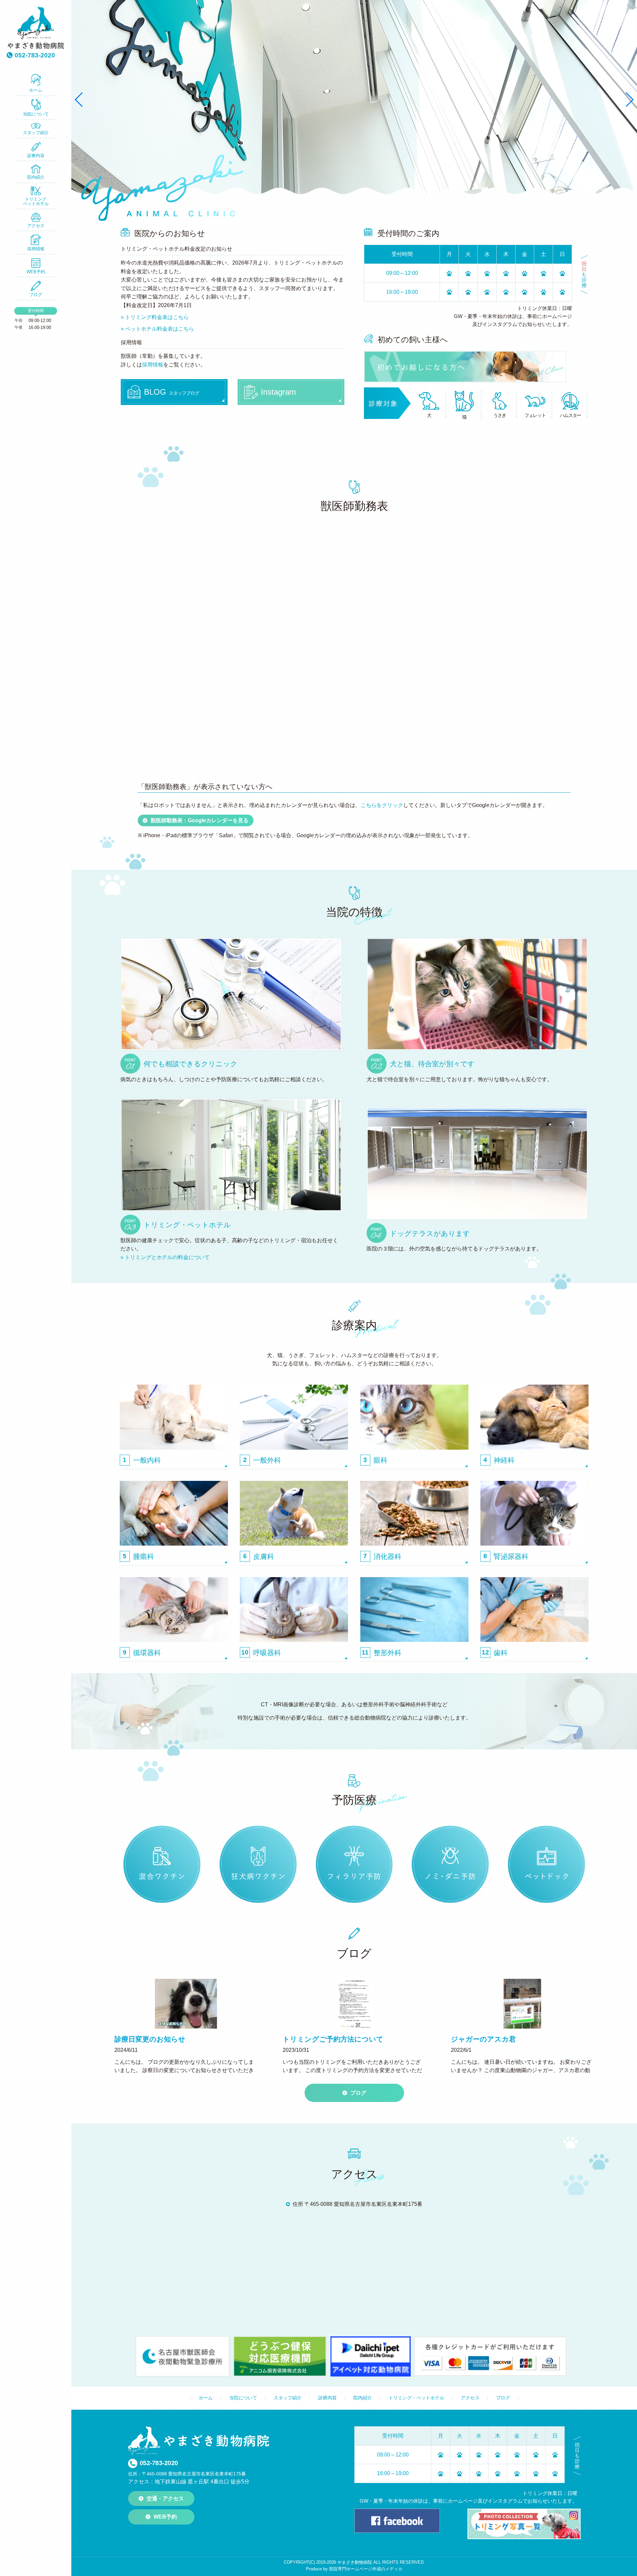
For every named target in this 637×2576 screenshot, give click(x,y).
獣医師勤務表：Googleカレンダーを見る (200, 820)
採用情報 (36, 249)
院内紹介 (36, 177)
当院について (36, 114)
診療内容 (36, 156)
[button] (79, 100)
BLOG (172, 392)
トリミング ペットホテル (36, 201)
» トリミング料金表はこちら (155, 317)
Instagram (278, 392)
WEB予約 (36, 272)
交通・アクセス (165, 2498)
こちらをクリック (382, 805)
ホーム (36, 90)
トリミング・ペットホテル (416, 2398)
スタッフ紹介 (36, 133)
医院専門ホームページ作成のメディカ (366, 2569)
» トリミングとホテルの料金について (165, 1257)
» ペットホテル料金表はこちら (157, 329)
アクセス (36, 226)
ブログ (36, 295)
